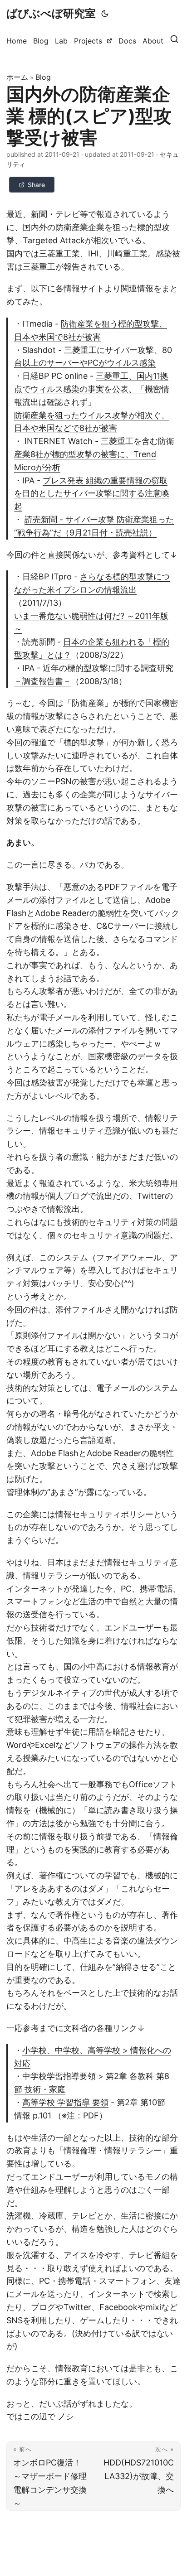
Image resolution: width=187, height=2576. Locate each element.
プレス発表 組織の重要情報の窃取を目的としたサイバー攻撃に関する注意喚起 (92, 494)
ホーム (17, 77)
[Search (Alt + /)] (174, 41)
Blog (43, 77)
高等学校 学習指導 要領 (65, 2102)
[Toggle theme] (105, 14)
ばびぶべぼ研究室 (51, 13)
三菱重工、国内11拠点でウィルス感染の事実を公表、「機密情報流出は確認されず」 (92, 389)
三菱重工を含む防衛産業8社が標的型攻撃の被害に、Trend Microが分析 (94, 454)
